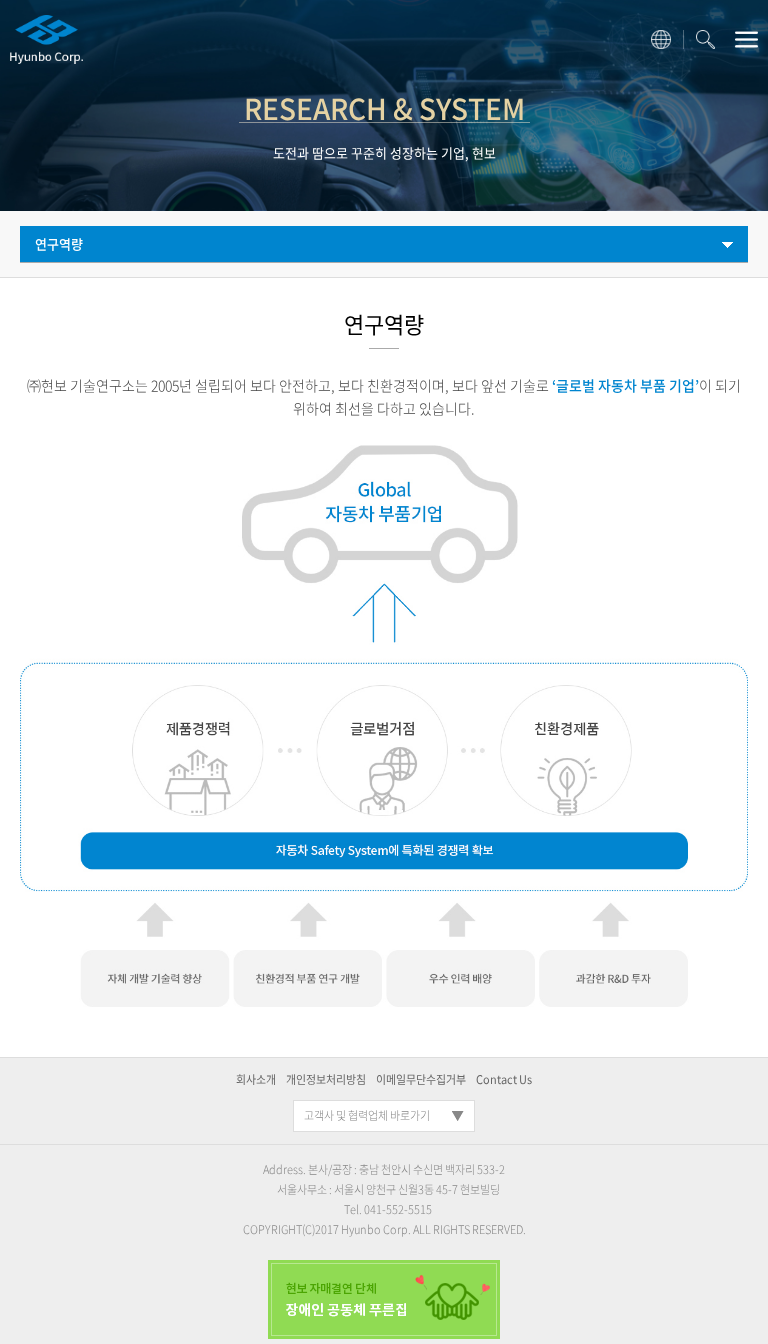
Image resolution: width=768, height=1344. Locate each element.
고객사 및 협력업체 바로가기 (367, 1115)
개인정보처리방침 (326, 1079)
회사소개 (256, 1079)
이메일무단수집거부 (421, 1079)
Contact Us (504, 1079)
